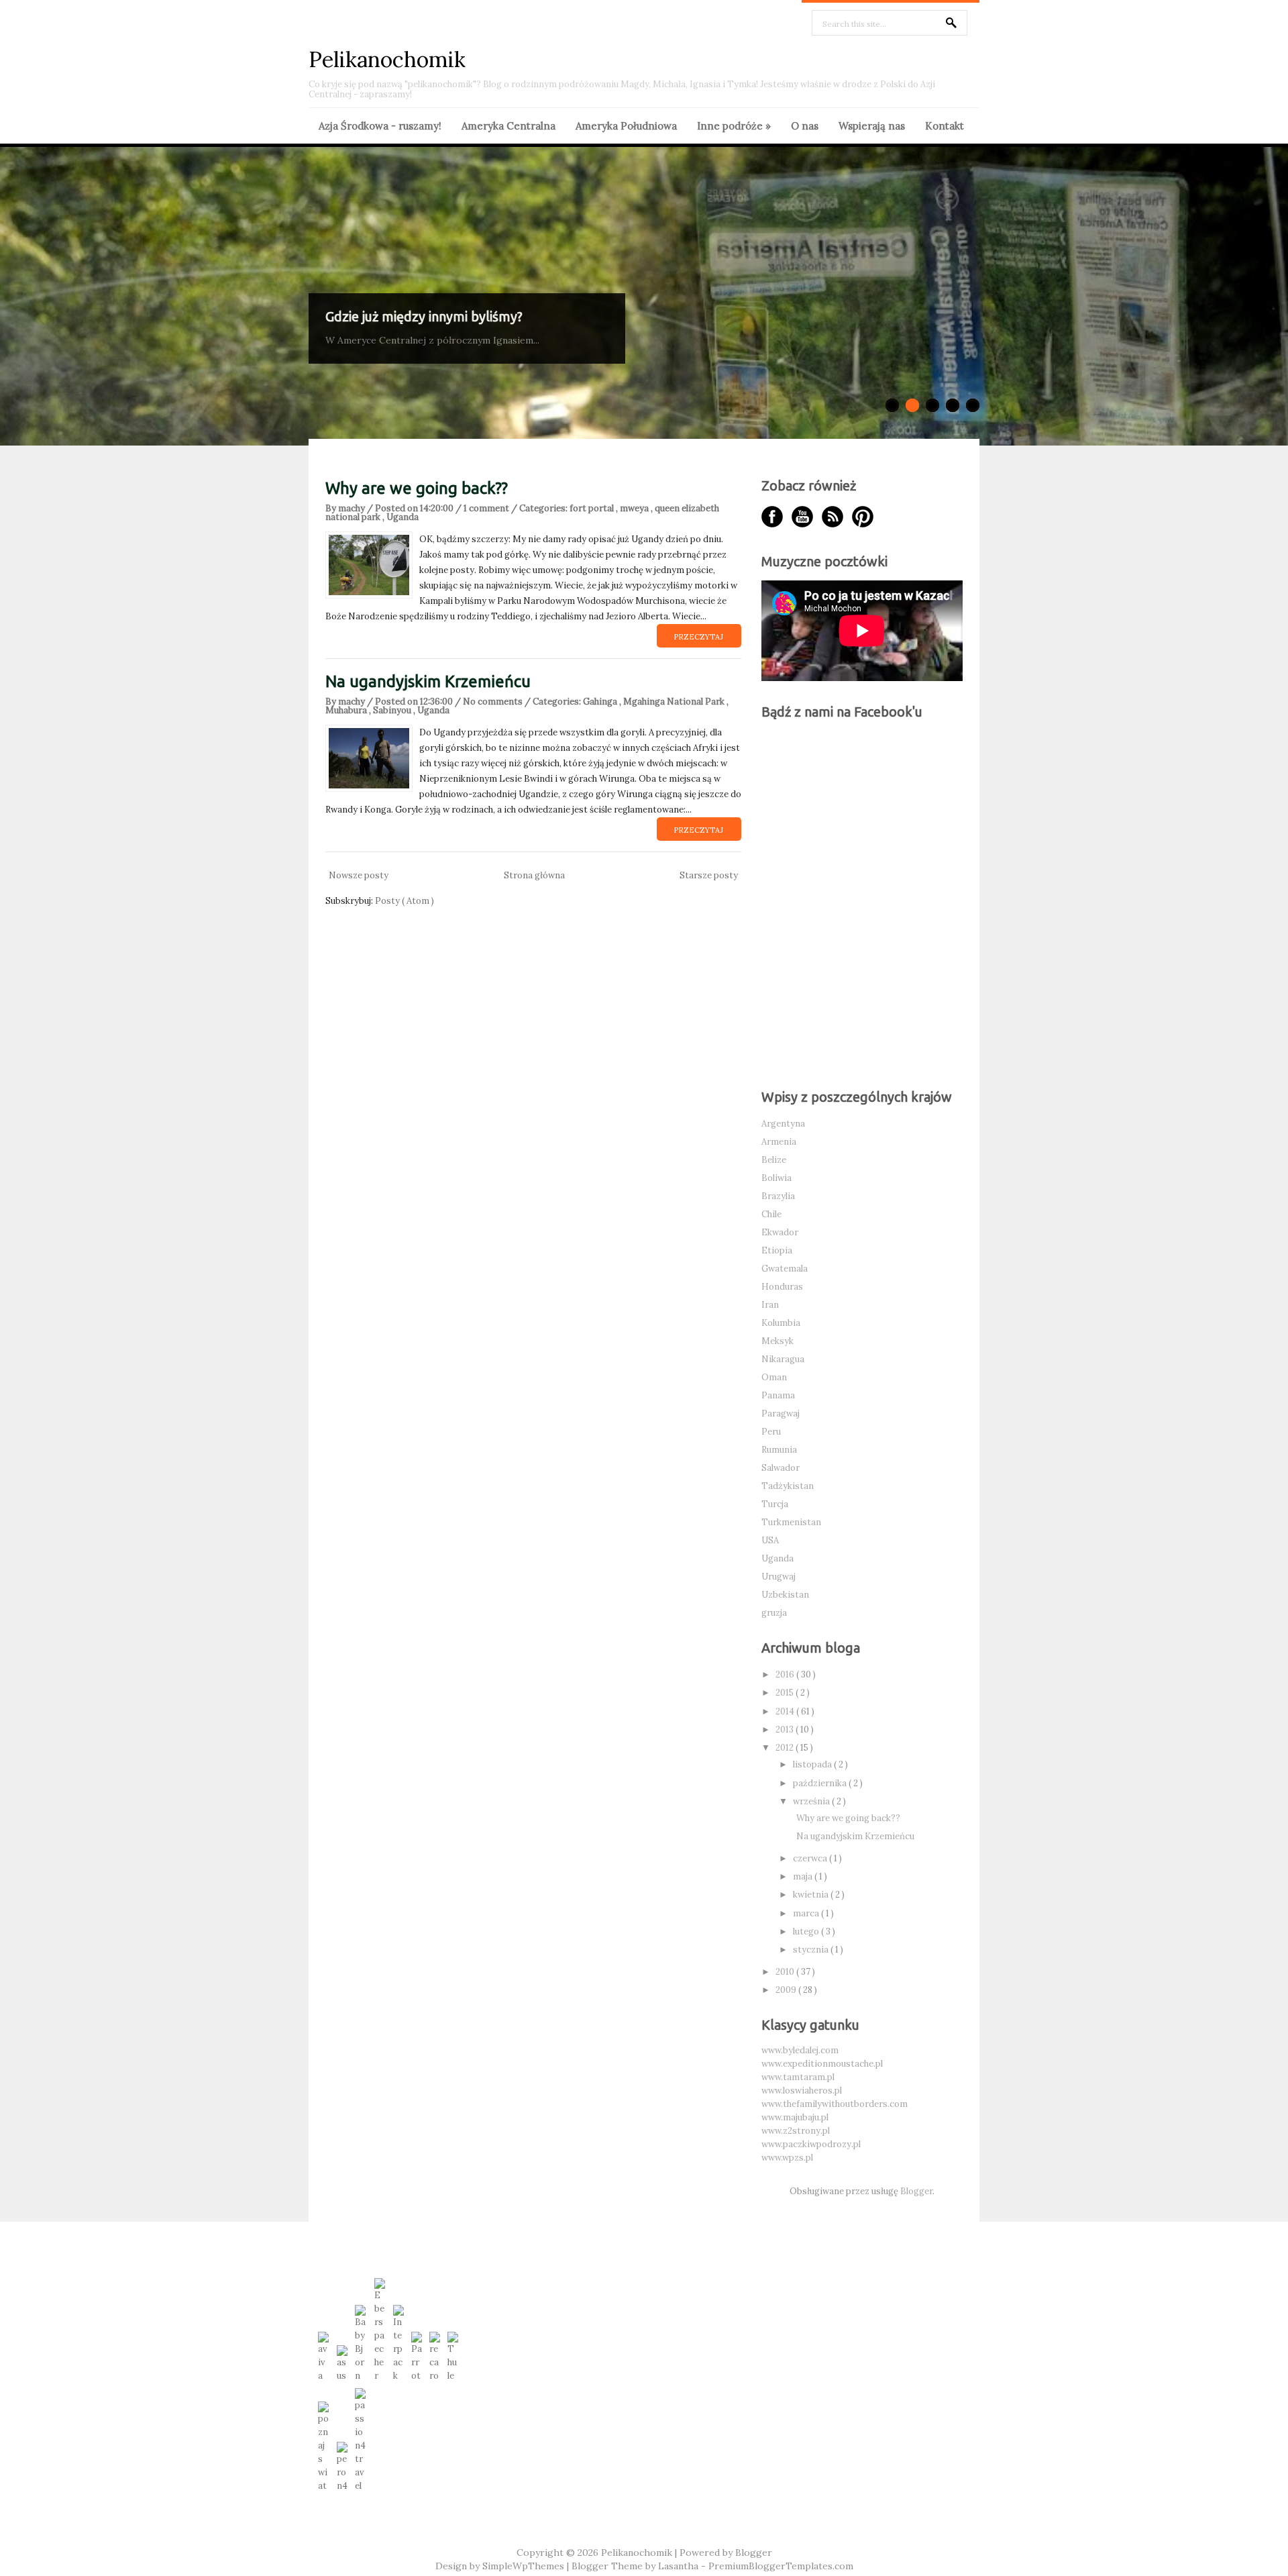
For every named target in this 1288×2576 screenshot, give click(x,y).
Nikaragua (783, 1359)
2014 (786, 1711)
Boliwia (776, 1178)
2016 (786, 1675)
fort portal (593, 508)
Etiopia (777, 1250)
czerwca (811, 1858)
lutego (807, 1931)
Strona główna (534, 875)
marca (807, 1913)
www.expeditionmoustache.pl (822, 2064)
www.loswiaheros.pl (802, 2091)
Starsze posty (709, 875)
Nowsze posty (359, 875)
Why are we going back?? (417, 488)
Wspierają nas (872, 126)
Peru (771, 1432)
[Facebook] (772, 517)
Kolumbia (781, 1323)
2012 (786, 1748)
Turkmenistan (791, 1522)
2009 (787, 1990)
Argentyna (783, 1124)
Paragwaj (781, 1413)
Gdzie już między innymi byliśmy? (424, 316)
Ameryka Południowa (626, 126)
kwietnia (812, 1895)
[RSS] (833, 517)
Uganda (402, 517)
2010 (786, 1972)
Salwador (781, 1468)
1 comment (487, 508)
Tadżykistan (788, 1486)
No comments (494, 702)
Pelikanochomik (387, 59)
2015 (786, 1693)
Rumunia (779, 1450)
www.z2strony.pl (796, 2131)
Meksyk (777, 1341)
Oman (774, 1377)
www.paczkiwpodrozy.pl (811, 2144)
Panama (778, 1395)
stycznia (812, 1950)
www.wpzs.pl (787, 2158)
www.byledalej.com (800, 2050)
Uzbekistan (785, 1595)
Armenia (779, 1142)
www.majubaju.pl (795, 2117)
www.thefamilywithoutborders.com (835, 2104)
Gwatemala (785, 1269)
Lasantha (680, 2566)
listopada (813, 1764)
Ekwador (780, 1232)
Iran (770, 1305)
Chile (771, 1214)
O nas (805, 126)
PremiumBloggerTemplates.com (781, 2566)
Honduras (782, 1287)
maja (804, 1876)
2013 (786, 1730)
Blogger (916, 2191)
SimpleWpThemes (525, 2566)
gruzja (774, 1613)
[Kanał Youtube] (802, 517)
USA (770, 1540)
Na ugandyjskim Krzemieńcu (428, 681)
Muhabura (347, 710)
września (812, 1801)
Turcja (775, 1504)
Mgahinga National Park (675, 702)
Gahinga (601, 702)
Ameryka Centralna (508, 126)
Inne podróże (734, 126)
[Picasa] (863, 517)
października (821, 1783)
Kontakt (945, 126)
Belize (774, 1160)
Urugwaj (779, 1577)
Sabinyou (393, 710)
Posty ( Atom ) (405, 901)
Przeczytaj (698, 637)
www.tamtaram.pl (798, 2077)
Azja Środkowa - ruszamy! (380, 126)
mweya (635, 508)
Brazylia (778, 1196)
